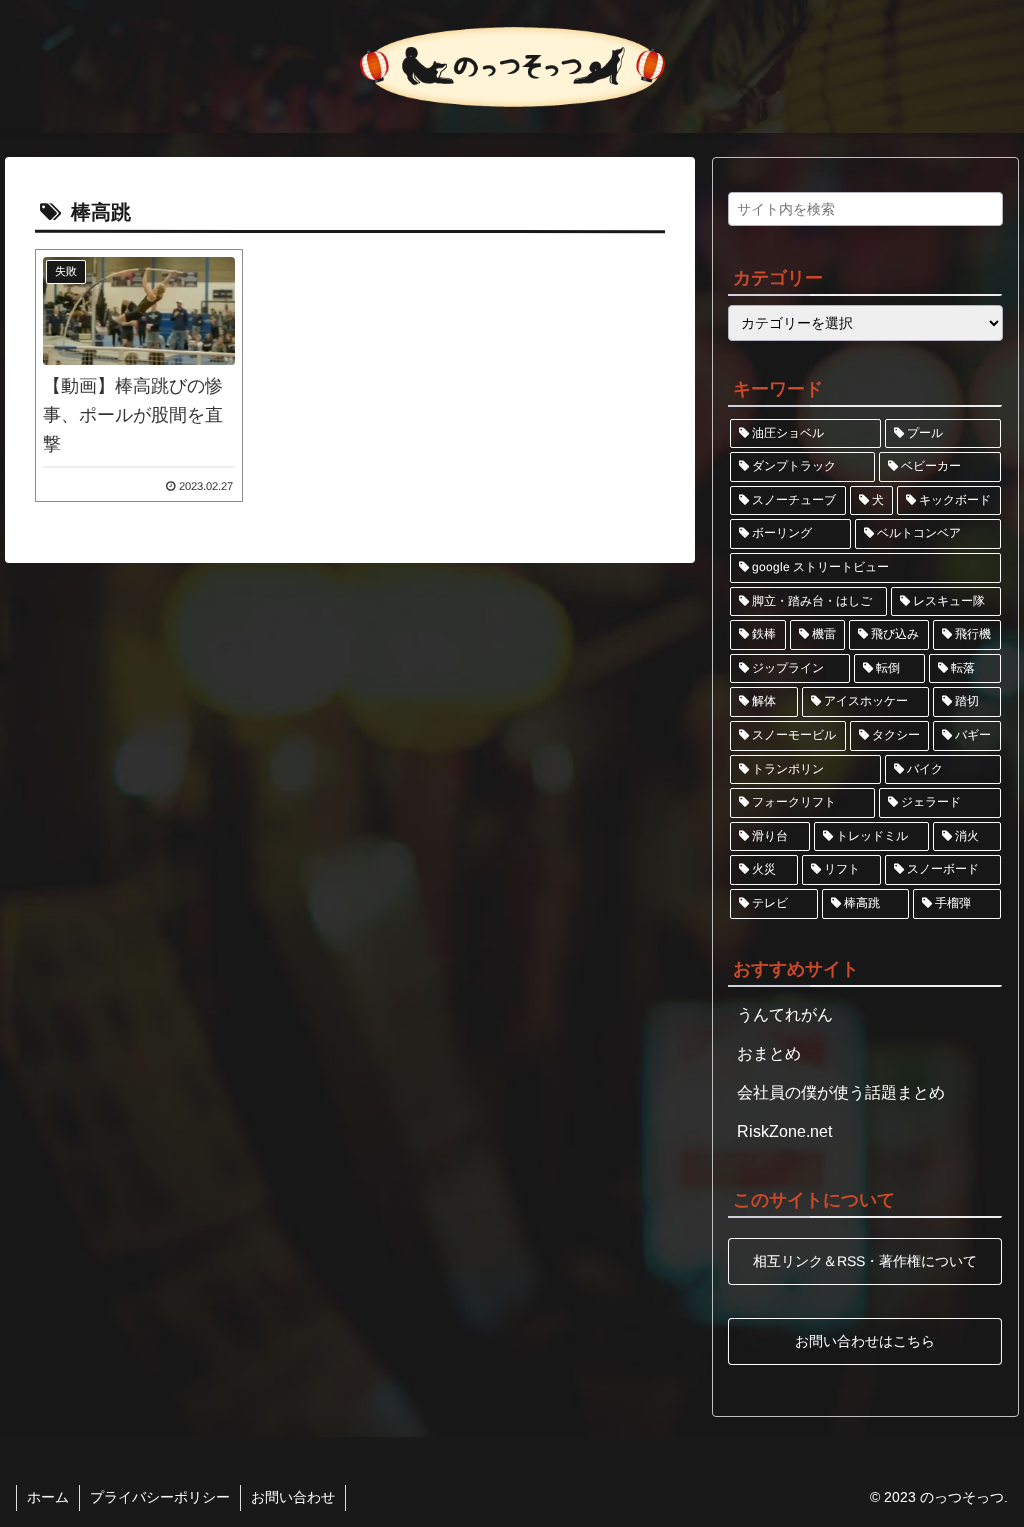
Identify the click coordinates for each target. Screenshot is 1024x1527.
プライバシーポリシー (160, 1497)
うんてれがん (785, 1014)
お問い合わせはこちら (865, 1341)
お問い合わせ (293, 1497)
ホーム (48, 1497)
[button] (982, 214)
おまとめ (769, 1053)
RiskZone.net (784, 1131)
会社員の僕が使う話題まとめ (841, 1092)
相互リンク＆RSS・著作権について (865, 1261)
